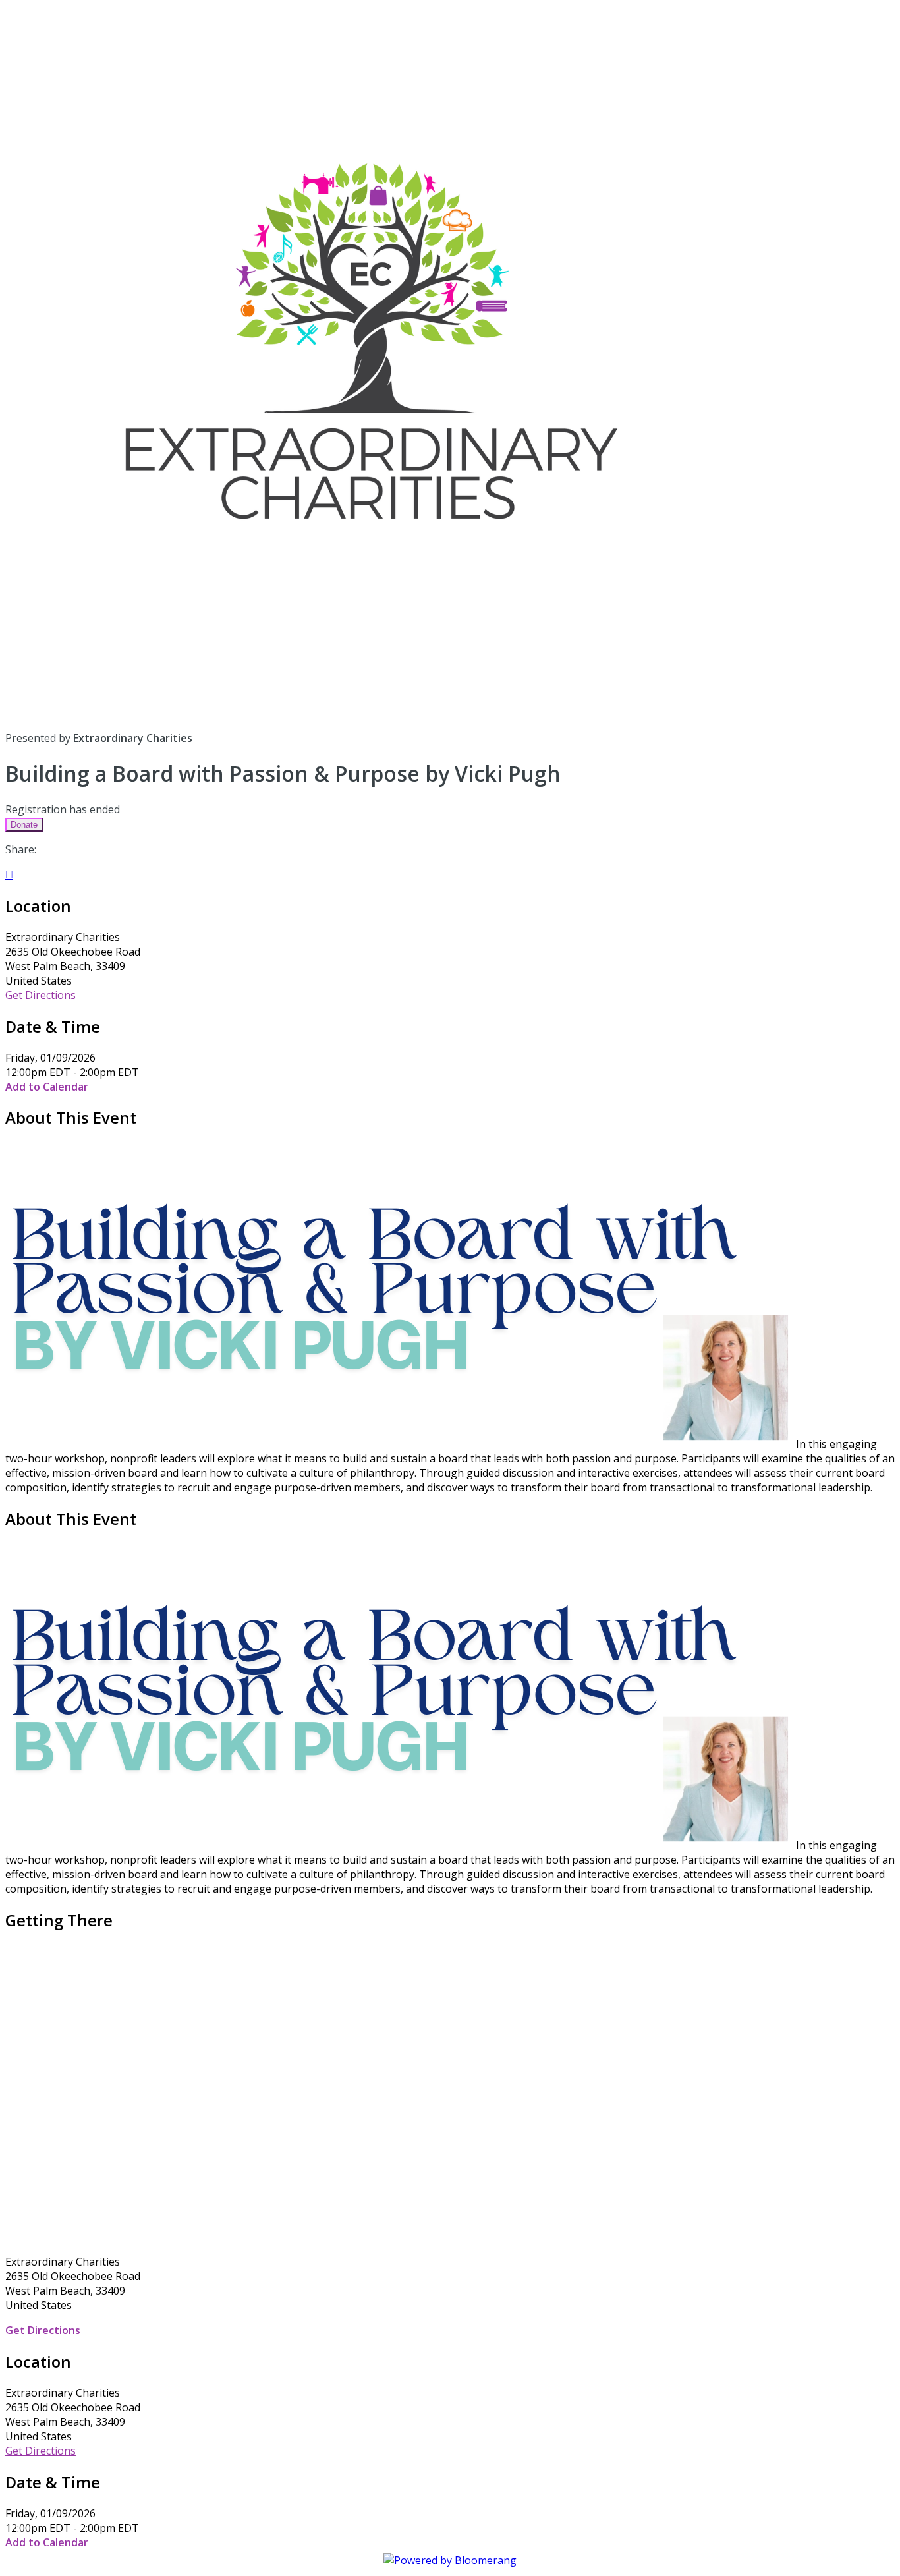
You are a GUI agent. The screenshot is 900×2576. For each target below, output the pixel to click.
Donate (24, 825)
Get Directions (41, 995)
